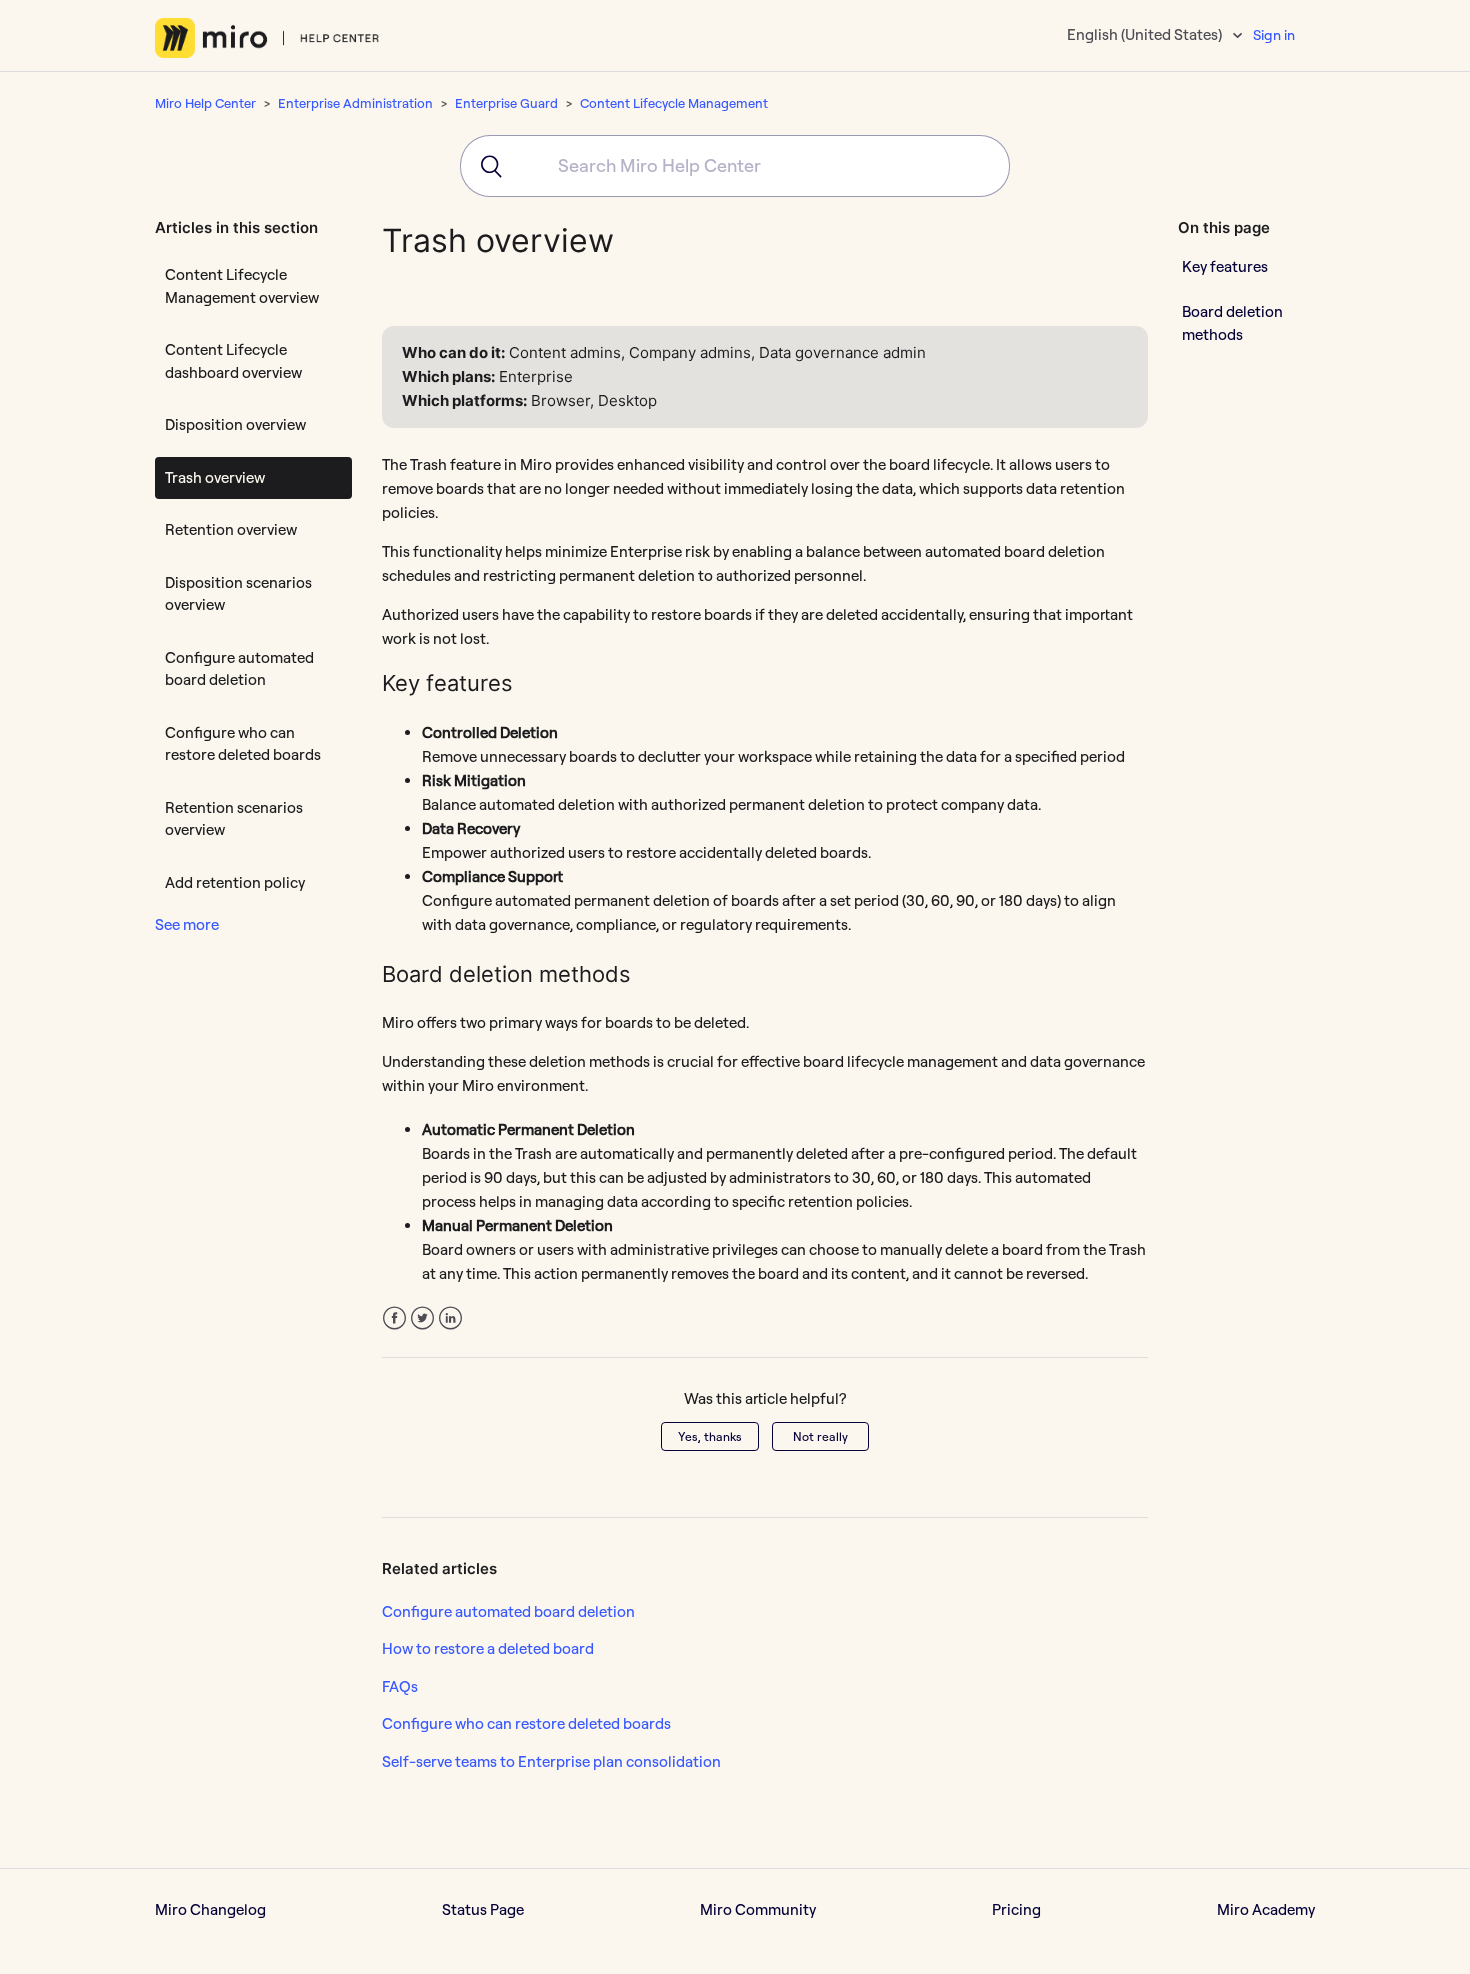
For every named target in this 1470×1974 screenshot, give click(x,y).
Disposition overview (235, 424)
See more (187, 924)
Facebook (394, 1318)
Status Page (483, 1909)
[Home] (267, 38)
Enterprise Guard (506, 103)
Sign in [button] (1274, 35)
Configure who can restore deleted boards (243, 744)
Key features (1225, 265)
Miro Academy (1266, 1909)
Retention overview (231, 529)
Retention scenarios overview (234, 819)
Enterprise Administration (355, 103)
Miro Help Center (205, 103)
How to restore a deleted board (488, 1648)
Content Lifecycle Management (674, 103)
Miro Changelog (210, 1909)
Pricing (1016, 1909)
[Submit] (484, 166)
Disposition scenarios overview (238, 594)
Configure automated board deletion (239, 669)
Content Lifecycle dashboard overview (233, 361)
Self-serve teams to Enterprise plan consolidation (551, 1761)
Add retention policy (235, 882)
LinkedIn (450, 1318)
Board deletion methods (1232, 323)
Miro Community (758, 1909)
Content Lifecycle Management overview (242, 286)
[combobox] (735, 166)
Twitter (422, 1318)
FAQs (400, 1686)
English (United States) (1146, 34)
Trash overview (215, 477)
